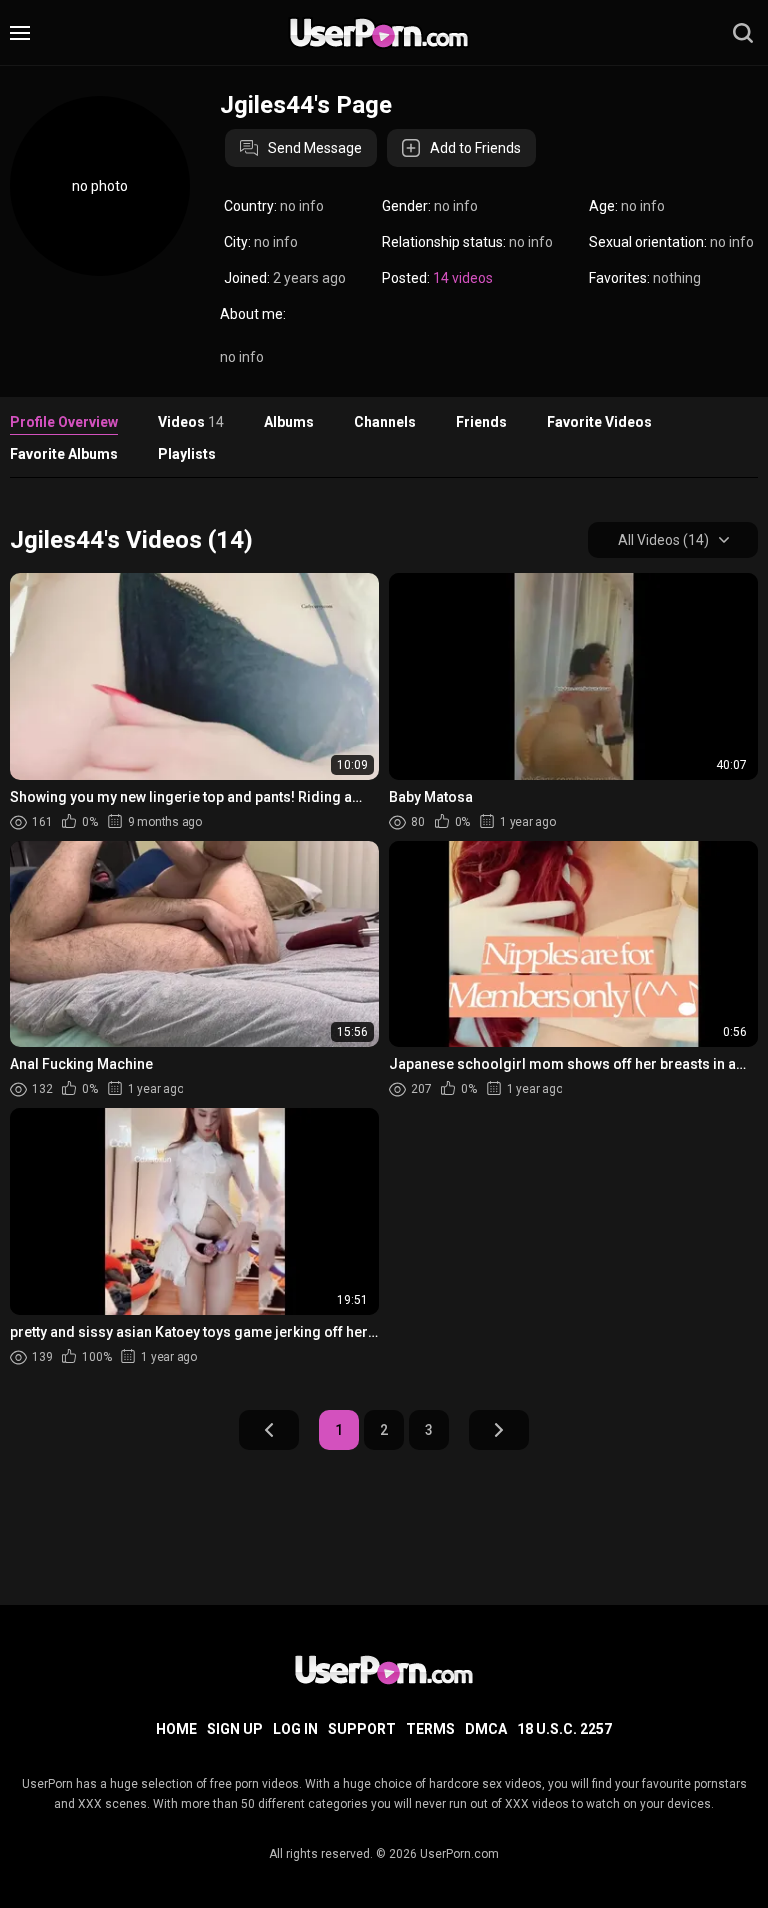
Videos (191, 422)
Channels (385, 422)
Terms (430, 1729)
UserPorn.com (459, 1854)
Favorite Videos (599, 422)
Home (176, 1729)
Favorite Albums (64, 454)
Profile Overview (64, 422)
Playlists (187, 454)
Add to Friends (475, 148)
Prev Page (269, 1430)
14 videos (463, 278)
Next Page (499, 1430)
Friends (481, 422)
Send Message (315, 148)
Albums (289, 422)
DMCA (486, 1729)
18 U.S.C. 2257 (564, 1729)
